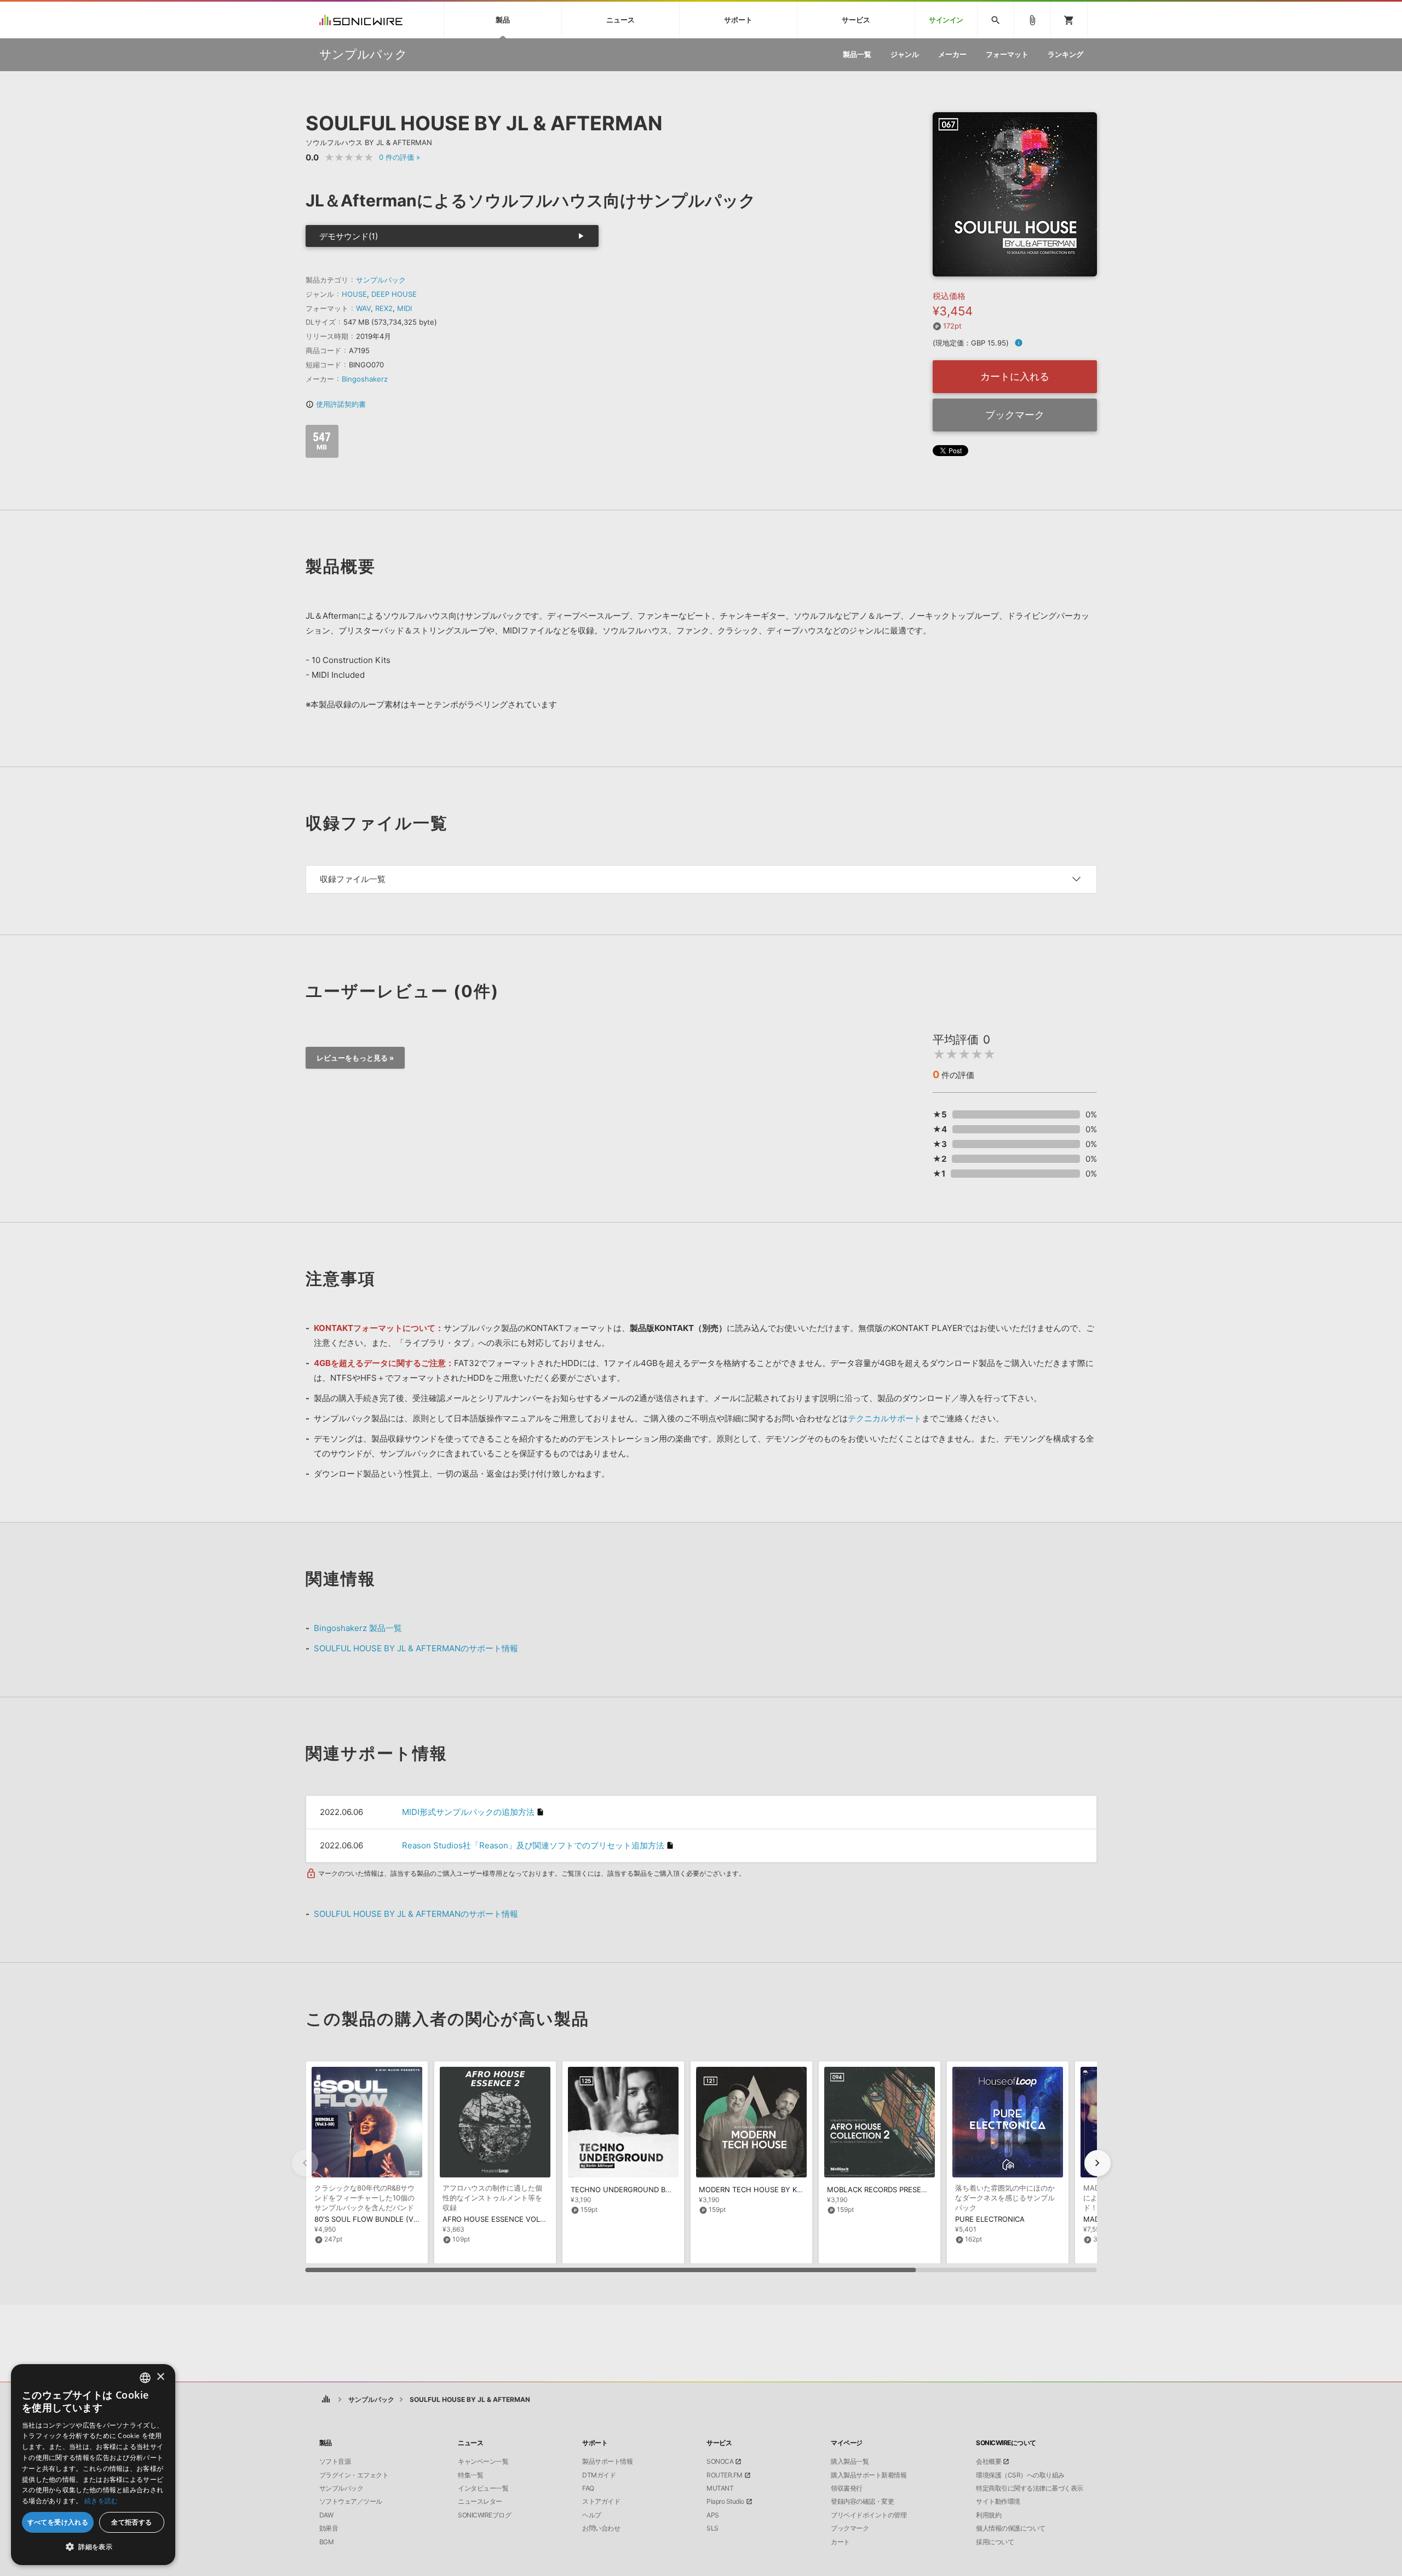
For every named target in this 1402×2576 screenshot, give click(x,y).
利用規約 (989, 2515)
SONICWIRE (361, 20)
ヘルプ (592, 2515)
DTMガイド (599, 2475)
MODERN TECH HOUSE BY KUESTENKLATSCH (778, 2189)
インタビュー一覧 (483, 2488)
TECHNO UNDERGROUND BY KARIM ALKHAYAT (652, 2189)
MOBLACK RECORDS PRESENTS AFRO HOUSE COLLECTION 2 (932, 2189)
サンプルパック (381, 280)
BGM (327, 2542)
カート (840, 2542)
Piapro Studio (725, 2502)
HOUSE (354, 294)
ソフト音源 (335, 2462)
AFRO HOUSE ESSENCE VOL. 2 (496, 2219)
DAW (326, 2515)
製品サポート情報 (607, 2462)
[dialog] (93, 2465)
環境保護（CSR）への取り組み (1020, 2475)
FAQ (588, 2488)
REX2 (384, 308)
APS (713, 2515)
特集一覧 (470, 2475)
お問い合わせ (601, 2528)
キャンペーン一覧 (483, 2462)
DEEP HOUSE (394, 294)
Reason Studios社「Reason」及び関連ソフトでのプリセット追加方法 (533, 1845)
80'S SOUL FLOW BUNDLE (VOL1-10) (377, 2219)
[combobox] (145, 2378)
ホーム (326, 2399)
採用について (995, 2542)
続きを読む (101, 2501)
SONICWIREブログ (484, 2515)
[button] (1098, 2163)
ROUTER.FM (725, 2475)
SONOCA (720, 2462)
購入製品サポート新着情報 (869, 2475)
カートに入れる (1015, 376)
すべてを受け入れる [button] (58, 2522)
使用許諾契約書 (336, 404)
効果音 (329, 2528)
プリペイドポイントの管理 (869, 2515)
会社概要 (989, 2462)
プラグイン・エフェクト (354, 2475)
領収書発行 (847, 2488)
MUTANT (720, 2488)
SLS (713, 2528)
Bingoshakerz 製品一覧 (358, 1628)
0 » (400, 157)
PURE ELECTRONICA (990, 2219)
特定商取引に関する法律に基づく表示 (1030, 2488)
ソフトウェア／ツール (351, 2502)
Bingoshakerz (365, 379)
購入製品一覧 (850, 2462)
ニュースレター (480, 2502)
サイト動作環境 (998, 2502)
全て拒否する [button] (131, 2522)
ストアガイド (601, 2502)
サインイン (946, 20)
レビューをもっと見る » (355, 1058)
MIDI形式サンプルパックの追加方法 (468, 1812)
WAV (363, 308)
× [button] (160, 2377)
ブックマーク (1015, 415)
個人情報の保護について (1011, 2528)
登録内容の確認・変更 (862, 2502)
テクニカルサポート (885, 1418)
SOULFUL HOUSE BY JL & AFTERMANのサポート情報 (416, 1648)
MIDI (404, 308)
